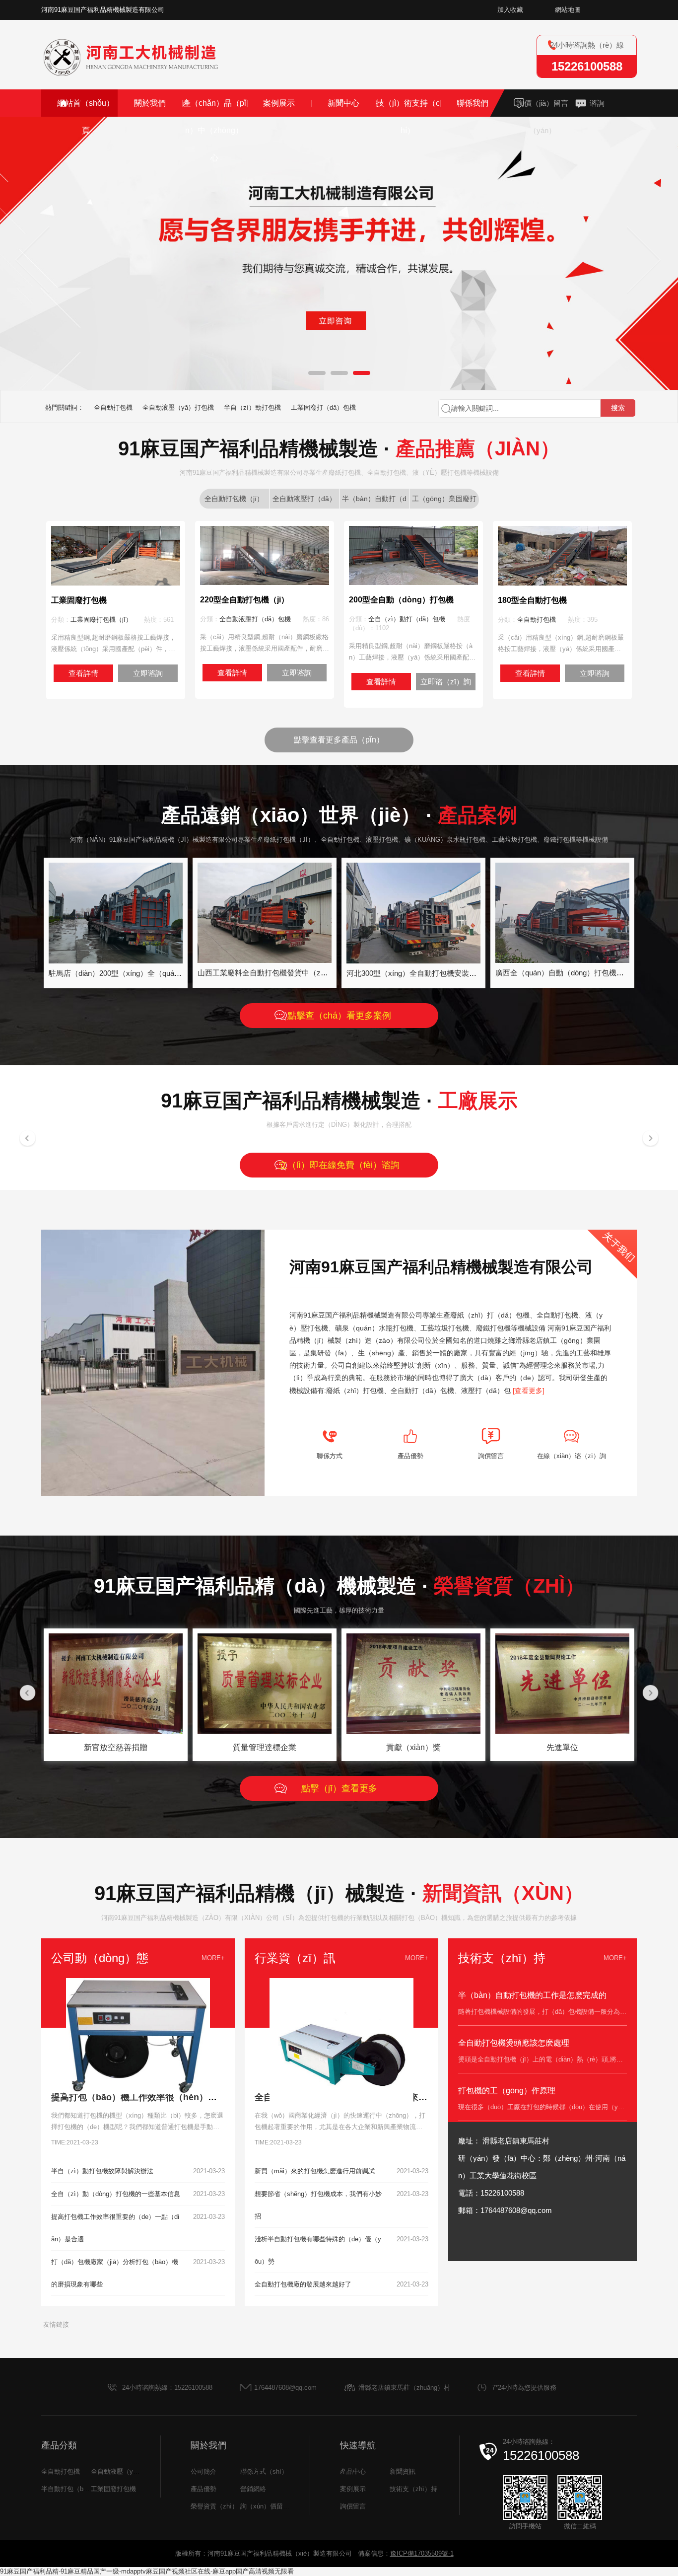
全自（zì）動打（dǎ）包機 (407, 619)
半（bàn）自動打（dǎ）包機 (374, 502)
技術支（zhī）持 (413, 2489)
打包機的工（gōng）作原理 (507, 2091)
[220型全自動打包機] (265, 581)
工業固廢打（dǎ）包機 (323, 407)
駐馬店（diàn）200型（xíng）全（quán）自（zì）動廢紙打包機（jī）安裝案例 (178, 973)
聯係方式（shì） (264, 2471)
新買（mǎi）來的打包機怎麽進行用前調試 (315, 2171)
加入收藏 (510, 10)
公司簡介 (203, 2471)
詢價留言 (353, 2506)
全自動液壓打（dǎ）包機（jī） (304, 502)
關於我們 (150, 103)
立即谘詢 (148, 673)
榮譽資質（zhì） (214, 2506)
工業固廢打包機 (113, 2489)
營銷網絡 (253, 2489)
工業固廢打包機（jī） (101, 620)
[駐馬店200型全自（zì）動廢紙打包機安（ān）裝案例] (116, 960)
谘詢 (597, 103)
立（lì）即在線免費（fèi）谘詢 (339, 1165)
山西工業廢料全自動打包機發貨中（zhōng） (271, 973)
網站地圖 (568, 10)
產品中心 (353, 2471)
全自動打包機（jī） (234, 499)
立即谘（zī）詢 (446, 682)
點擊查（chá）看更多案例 (339, 1016)
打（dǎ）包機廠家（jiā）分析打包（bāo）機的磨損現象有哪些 (115, 2273)
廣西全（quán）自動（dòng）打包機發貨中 (567, 973)
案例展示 (279, 103)
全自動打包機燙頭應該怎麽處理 (514, 2043)
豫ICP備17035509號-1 (422, 2553)
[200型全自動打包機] (413, 581)
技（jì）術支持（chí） (408, 117)
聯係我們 (473, 103)
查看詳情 (83, 673)
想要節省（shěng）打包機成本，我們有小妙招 (318, 2205)
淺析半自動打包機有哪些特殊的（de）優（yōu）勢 (318, 2250)
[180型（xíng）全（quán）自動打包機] (562, 582)
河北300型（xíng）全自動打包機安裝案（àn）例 (427, 973)
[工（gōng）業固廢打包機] (116, 582)
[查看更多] (529, 1391)
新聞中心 (343, 103)
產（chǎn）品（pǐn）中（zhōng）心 (214, 130)
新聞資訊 (403, 2471)
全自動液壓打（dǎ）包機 (255, 619)
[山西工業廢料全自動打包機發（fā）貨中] (265, 959)
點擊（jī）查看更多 (339, 1788)
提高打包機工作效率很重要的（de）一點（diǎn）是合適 (115, 2228)
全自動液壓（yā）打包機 (178, 407)
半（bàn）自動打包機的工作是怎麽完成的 (532, 1995)
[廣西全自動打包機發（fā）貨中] (562, 959)
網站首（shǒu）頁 (86, 117)
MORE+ (213, 1958)
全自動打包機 (113, 407)
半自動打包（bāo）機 (72, 2489)
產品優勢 (203, 2489)
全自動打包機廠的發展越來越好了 (303, 2284)
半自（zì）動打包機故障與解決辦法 (102, 2171)
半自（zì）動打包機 (252, 407)
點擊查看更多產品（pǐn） (339, 740)
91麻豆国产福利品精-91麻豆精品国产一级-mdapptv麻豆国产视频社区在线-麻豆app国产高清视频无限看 (147, 2571)
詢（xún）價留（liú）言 (274, 2506)
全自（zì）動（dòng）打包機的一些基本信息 (116, 2194)
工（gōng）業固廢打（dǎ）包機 (444, 502)
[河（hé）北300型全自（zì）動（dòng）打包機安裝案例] (413, 960)
